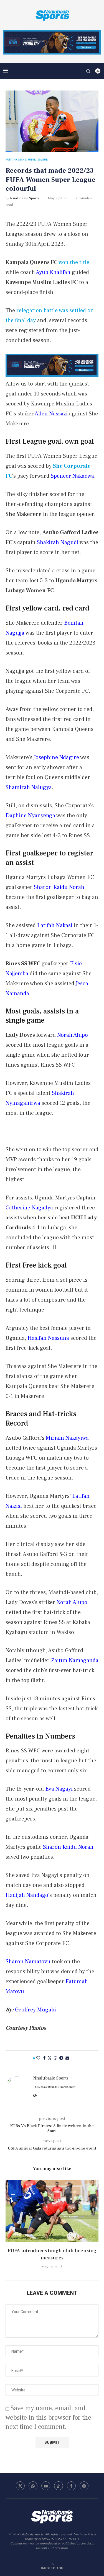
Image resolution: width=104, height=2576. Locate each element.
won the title (74, 262)
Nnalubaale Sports (25, 198)
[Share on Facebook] (44, 2058)
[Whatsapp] (33, 2486)
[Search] (88, 71)
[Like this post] (38, 2058)
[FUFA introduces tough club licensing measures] (52, 2211)
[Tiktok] (59, 2486)
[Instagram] (84, 2486)
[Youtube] (46, 2486)
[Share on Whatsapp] (55, 2058)
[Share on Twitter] (50, 2058)
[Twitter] (20, 2486)
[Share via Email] (67, 2058)
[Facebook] (71, 2486)
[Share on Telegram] (61, 2058)
